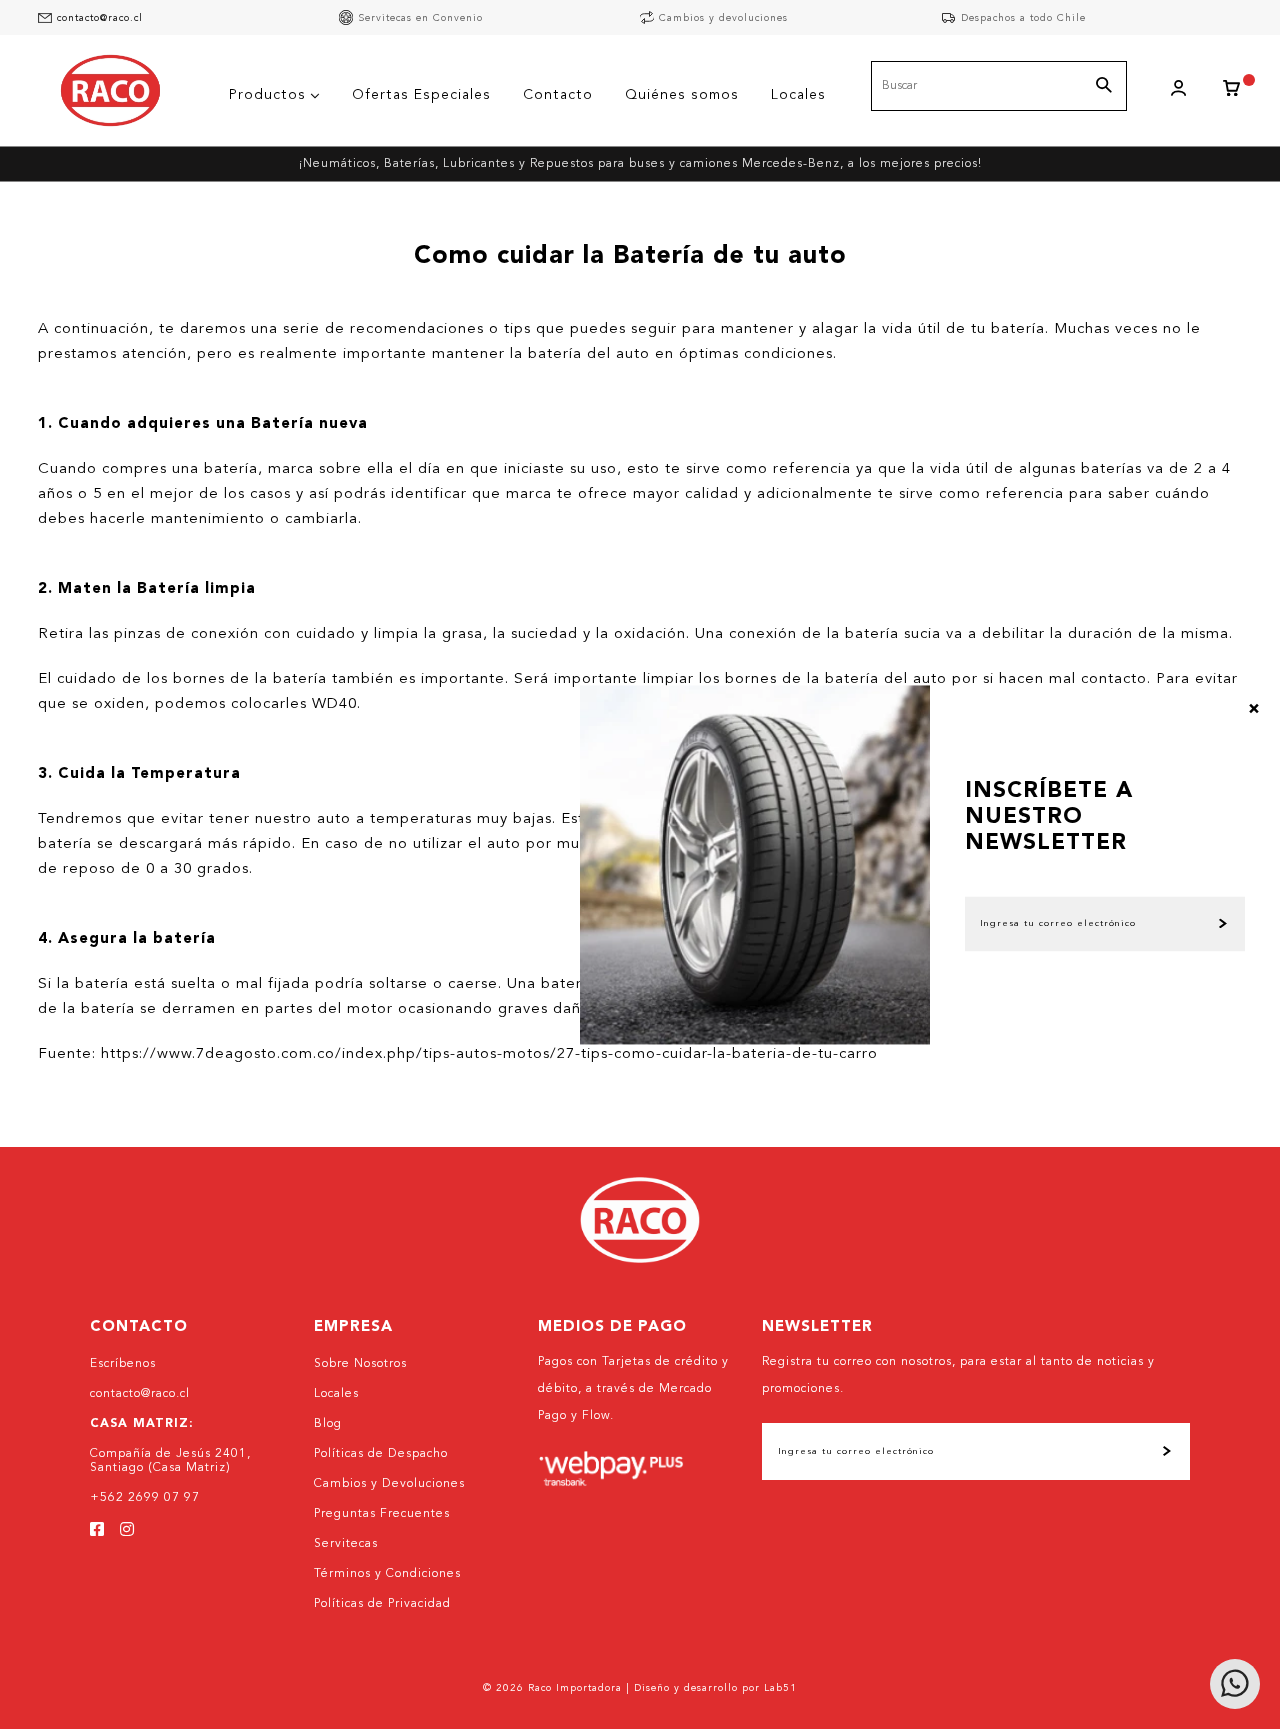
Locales (336, 1394)
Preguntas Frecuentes (382, 1514)
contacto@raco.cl (100, 18)
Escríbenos (123, 1364)
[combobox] (999, 86)
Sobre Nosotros (360, 1364)
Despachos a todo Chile (1023, 18)
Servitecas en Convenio (420, 18)
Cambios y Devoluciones (389, 1484)
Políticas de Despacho (381, 1454)
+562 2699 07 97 (145, 1498)
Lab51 (780, 1688)
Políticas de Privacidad (382, 1604)
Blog (328, 1424)
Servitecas (346, 1544)
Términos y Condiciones (387, 1574)
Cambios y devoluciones (723, 18)
